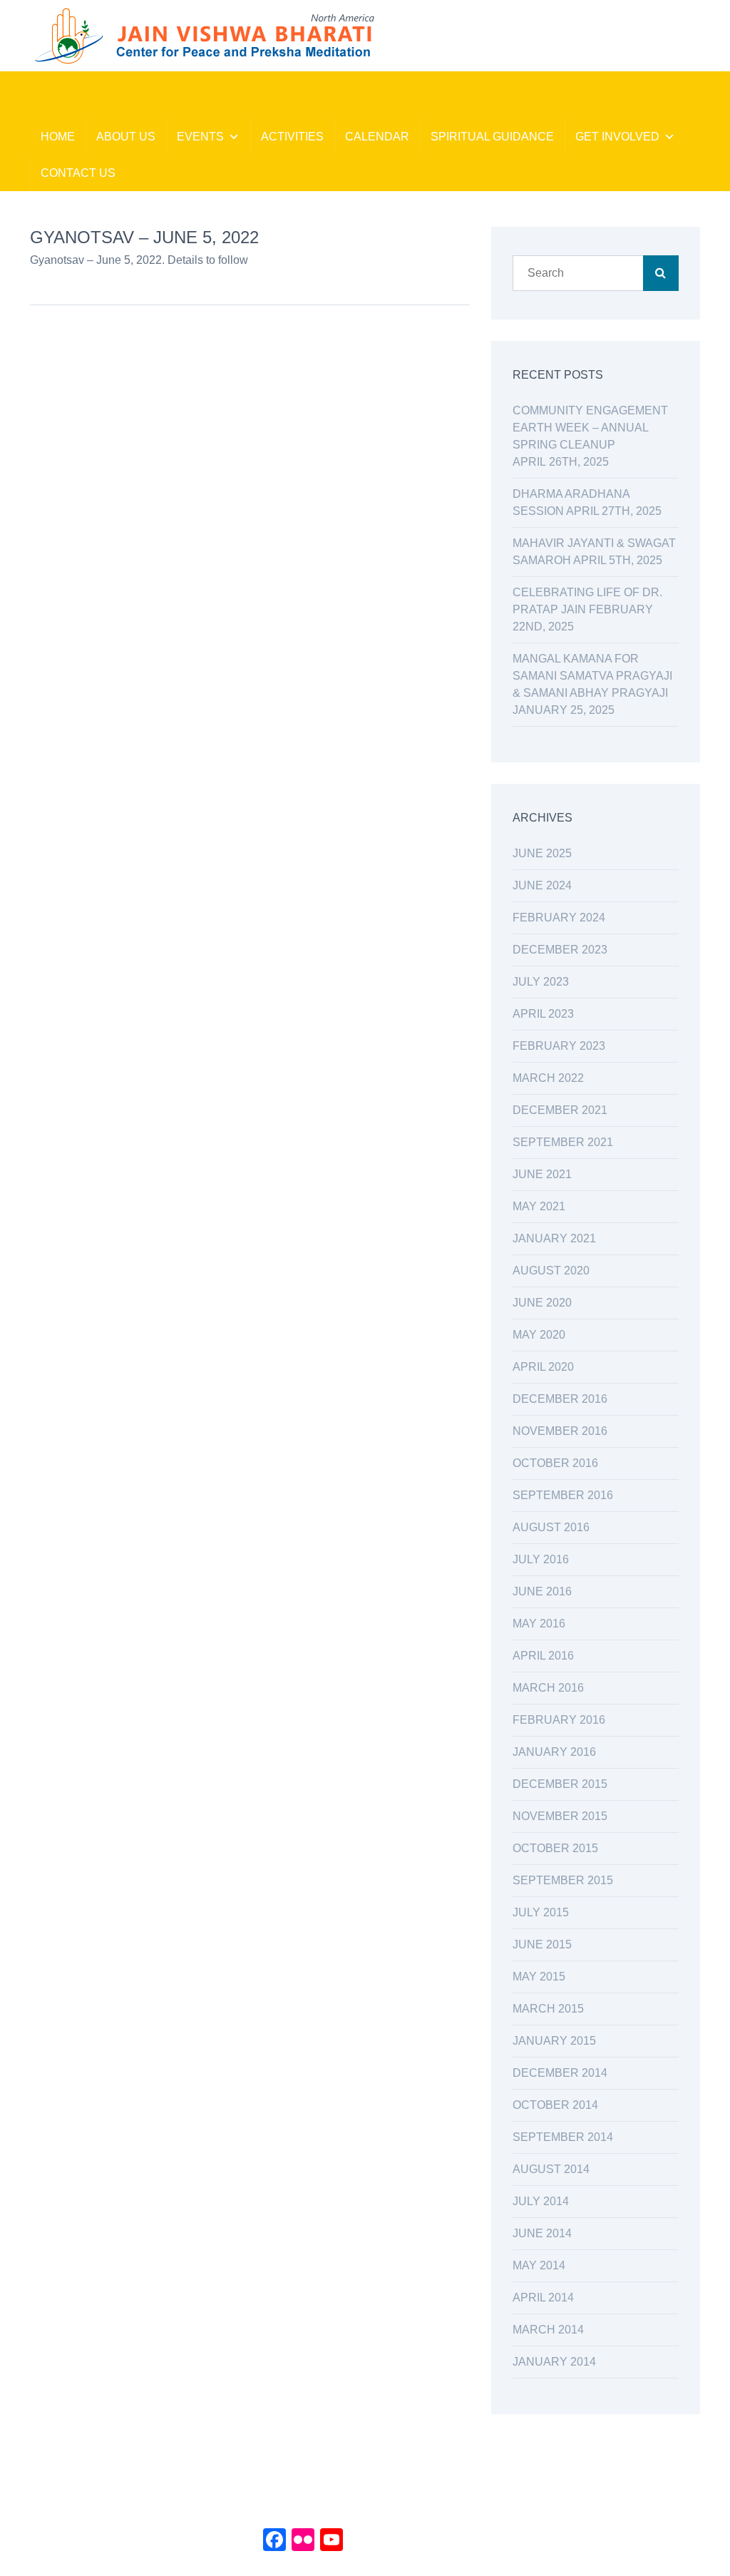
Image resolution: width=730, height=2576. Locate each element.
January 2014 (554, 2362)
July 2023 (541, 982)
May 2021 (539, 1206)
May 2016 (539, 1624)
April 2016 (543, 1656)
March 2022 (548, 1078)
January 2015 (554, 2041)
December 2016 (560, 1399)
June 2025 (542, 853)
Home (58, 137)
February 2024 (559, 918)
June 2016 (542, 1591)
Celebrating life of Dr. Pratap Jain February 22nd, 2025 (587, 609)
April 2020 (543, 1367)
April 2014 (543, 2298)
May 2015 (539, 1977)
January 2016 (554, 1752)
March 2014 (548, 2330)
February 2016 (559, 1720)
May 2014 (539, 2265)
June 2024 (542, 885)
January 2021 (554, 1238)
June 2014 (542, 2233)
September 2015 (563, 1880)
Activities (292, 137)
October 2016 (555, 1463)
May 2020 (539, 1335)
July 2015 (541, 1912)
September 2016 (563, 1495)
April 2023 (543, 1014)
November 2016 (560, 1431)
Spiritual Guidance (492, 137)
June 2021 (542, 1174)
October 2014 (555, 2105)
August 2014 (551, 2169)
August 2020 (551, 1271)
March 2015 (548, 2009)
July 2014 (541, 2201)
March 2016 (548, 1688)
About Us (126, 137)
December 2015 (560, 1784)
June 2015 (542, 1944)
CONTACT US (78, 173)
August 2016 (551, 1527)
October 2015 (555, 1848)
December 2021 (560, 1110)
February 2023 (559, 1046)
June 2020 (542, 1303)
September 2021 (563, 1142)
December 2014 (560, 2073)
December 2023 (560, 950)
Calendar (377, 137)
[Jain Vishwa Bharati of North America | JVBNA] (203, 35)
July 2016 (541, 1559)
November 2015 (560, 1816)
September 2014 (563, 2137)
